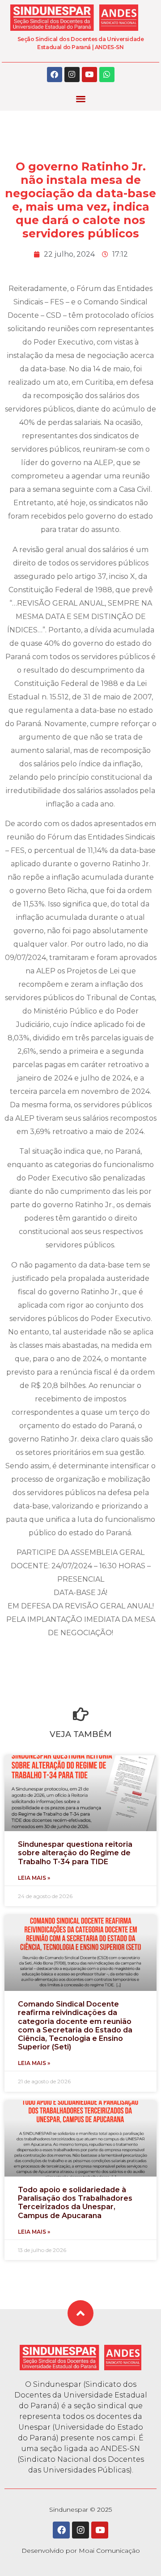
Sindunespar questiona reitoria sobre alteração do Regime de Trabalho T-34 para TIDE (75, 1853)
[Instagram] (72, 75)
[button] (81, 99)
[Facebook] (55, 75)
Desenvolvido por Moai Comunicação (81, 2551)
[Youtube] (89, 75)
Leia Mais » (34, 1878)
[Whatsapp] (107, 75)
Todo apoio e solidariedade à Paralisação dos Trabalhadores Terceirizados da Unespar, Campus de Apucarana (75, 2203)
